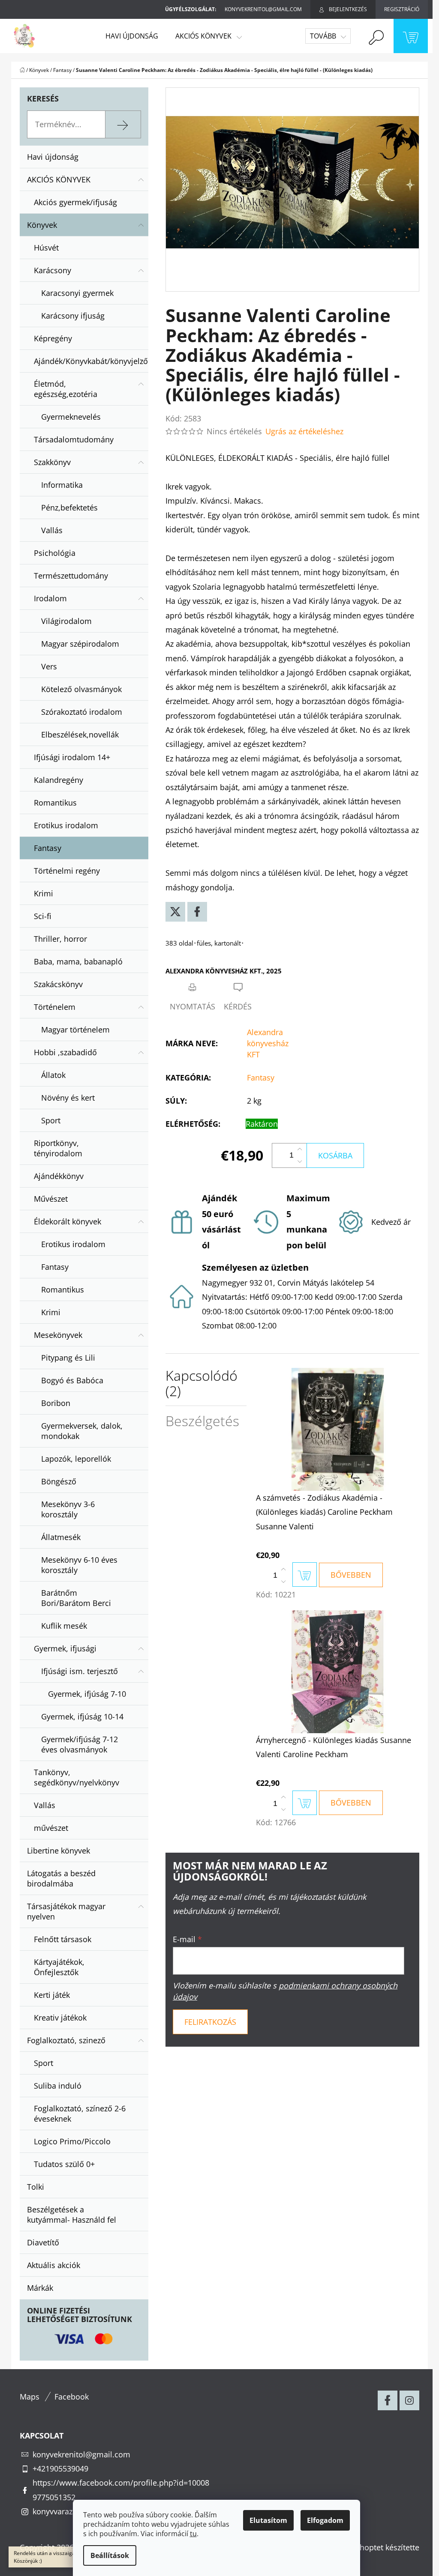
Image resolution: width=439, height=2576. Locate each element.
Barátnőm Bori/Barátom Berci (76, 1598)
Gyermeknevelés (71, 417)
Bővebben (351, 1575)
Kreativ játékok (60, 2018)
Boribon (56, 1403)
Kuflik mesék (64, 1626)
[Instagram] (409, 2400)
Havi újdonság (53, 157)
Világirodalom (66, 621)
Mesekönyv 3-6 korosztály (68, 1509)
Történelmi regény (67, 871)
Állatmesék (61, 1537)
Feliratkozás (210, 2022)
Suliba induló (58, 2086)
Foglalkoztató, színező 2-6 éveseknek (80, 2113)
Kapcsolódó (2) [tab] (201, 1383)
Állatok (53, 1075)
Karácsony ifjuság (73, 316)
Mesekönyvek (58, 1335)
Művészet (51, 1199)
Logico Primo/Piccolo (72, 2141)
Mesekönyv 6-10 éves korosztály (79, 1565)
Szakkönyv (52, 462)
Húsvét (46, 248)
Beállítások (110, 2555)
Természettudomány (71, 576)
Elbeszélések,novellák (80, 734)
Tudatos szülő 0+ (64, 2164)
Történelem (55, 1007)
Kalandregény (59, 780)
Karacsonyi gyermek (77, 293)
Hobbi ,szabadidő (65, 1052)
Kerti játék (52, 1995)
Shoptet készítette (387, 2547)
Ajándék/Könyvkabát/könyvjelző (91, 361)
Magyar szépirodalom (80, 644)
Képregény (53, 338)
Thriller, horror (60, 939)
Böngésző (59, 1481)
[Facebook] (197, 912)
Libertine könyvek (59, 1851)
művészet (51, 1828)
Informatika (62, 485)
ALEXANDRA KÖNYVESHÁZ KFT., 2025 (224, 971)
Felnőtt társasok (63, 1939)
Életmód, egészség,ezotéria (66, 389)
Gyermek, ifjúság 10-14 (82, 1716)
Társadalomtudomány (74, 439)
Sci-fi (43, 916)
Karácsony (53, 270)
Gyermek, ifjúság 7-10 (87, 1694)
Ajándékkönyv (59, 1176)
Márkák (40, 2288)
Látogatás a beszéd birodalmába (61, 1878)
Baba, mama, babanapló (78, 961)
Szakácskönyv (58, 984)
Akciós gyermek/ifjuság (75, 202)
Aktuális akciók (54, 2265)
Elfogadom (325, 2520)
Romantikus (55, 803)
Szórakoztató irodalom (82, 712)
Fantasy (48, 848)
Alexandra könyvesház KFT (268, 1043)
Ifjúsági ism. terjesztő (80, 1671)
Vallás (52, 530)
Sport (51, 1120)
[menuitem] (132, 36)
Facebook (72, 2397)
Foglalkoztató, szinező (66, 2040)
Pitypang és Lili (68, 1358)
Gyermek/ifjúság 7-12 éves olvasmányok (80, 1744)
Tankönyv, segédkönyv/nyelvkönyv (77, 1777)
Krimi (44, 893)
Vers (49, 666)
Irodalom (50, 598)
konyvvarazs (54, 2511)
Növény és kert (68, 1098)
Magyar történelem (75, 1030)
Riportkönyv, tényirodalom (58, 1148)
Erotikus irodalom (66, 825)
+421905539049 (60, 2469)
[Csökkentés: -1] (300, 1161)
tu (193, 2534)
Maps (30, 2397)
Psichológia (55, 553)
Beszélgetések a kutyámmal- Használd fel (72, 2215)
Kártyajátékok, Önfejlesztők (59, 1967)
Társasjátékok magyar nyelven (66, 1911)
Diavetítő (43, 2242)
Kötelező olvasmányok (81, 689)
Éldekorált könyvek (68, 1221)
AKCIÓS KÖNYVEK (59, 179)
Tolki (36, 2187)
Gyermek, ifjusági (65, 1648)
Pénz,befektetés (69, 507)
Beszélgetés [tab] (202, 1421)
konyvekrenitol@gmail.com (81, 2454)
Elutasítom (268, 2520)
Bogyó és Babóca (72, 1380)
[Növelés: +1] (300, 1149)
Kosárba (335, 1155)
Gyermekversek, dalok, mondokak (82, 1431)
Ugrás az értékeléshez (304, 431)
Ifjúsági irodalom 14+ (72, 757)
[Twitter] (175, 912)
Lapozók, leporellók (76, 1459)
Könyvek (42, 225)
